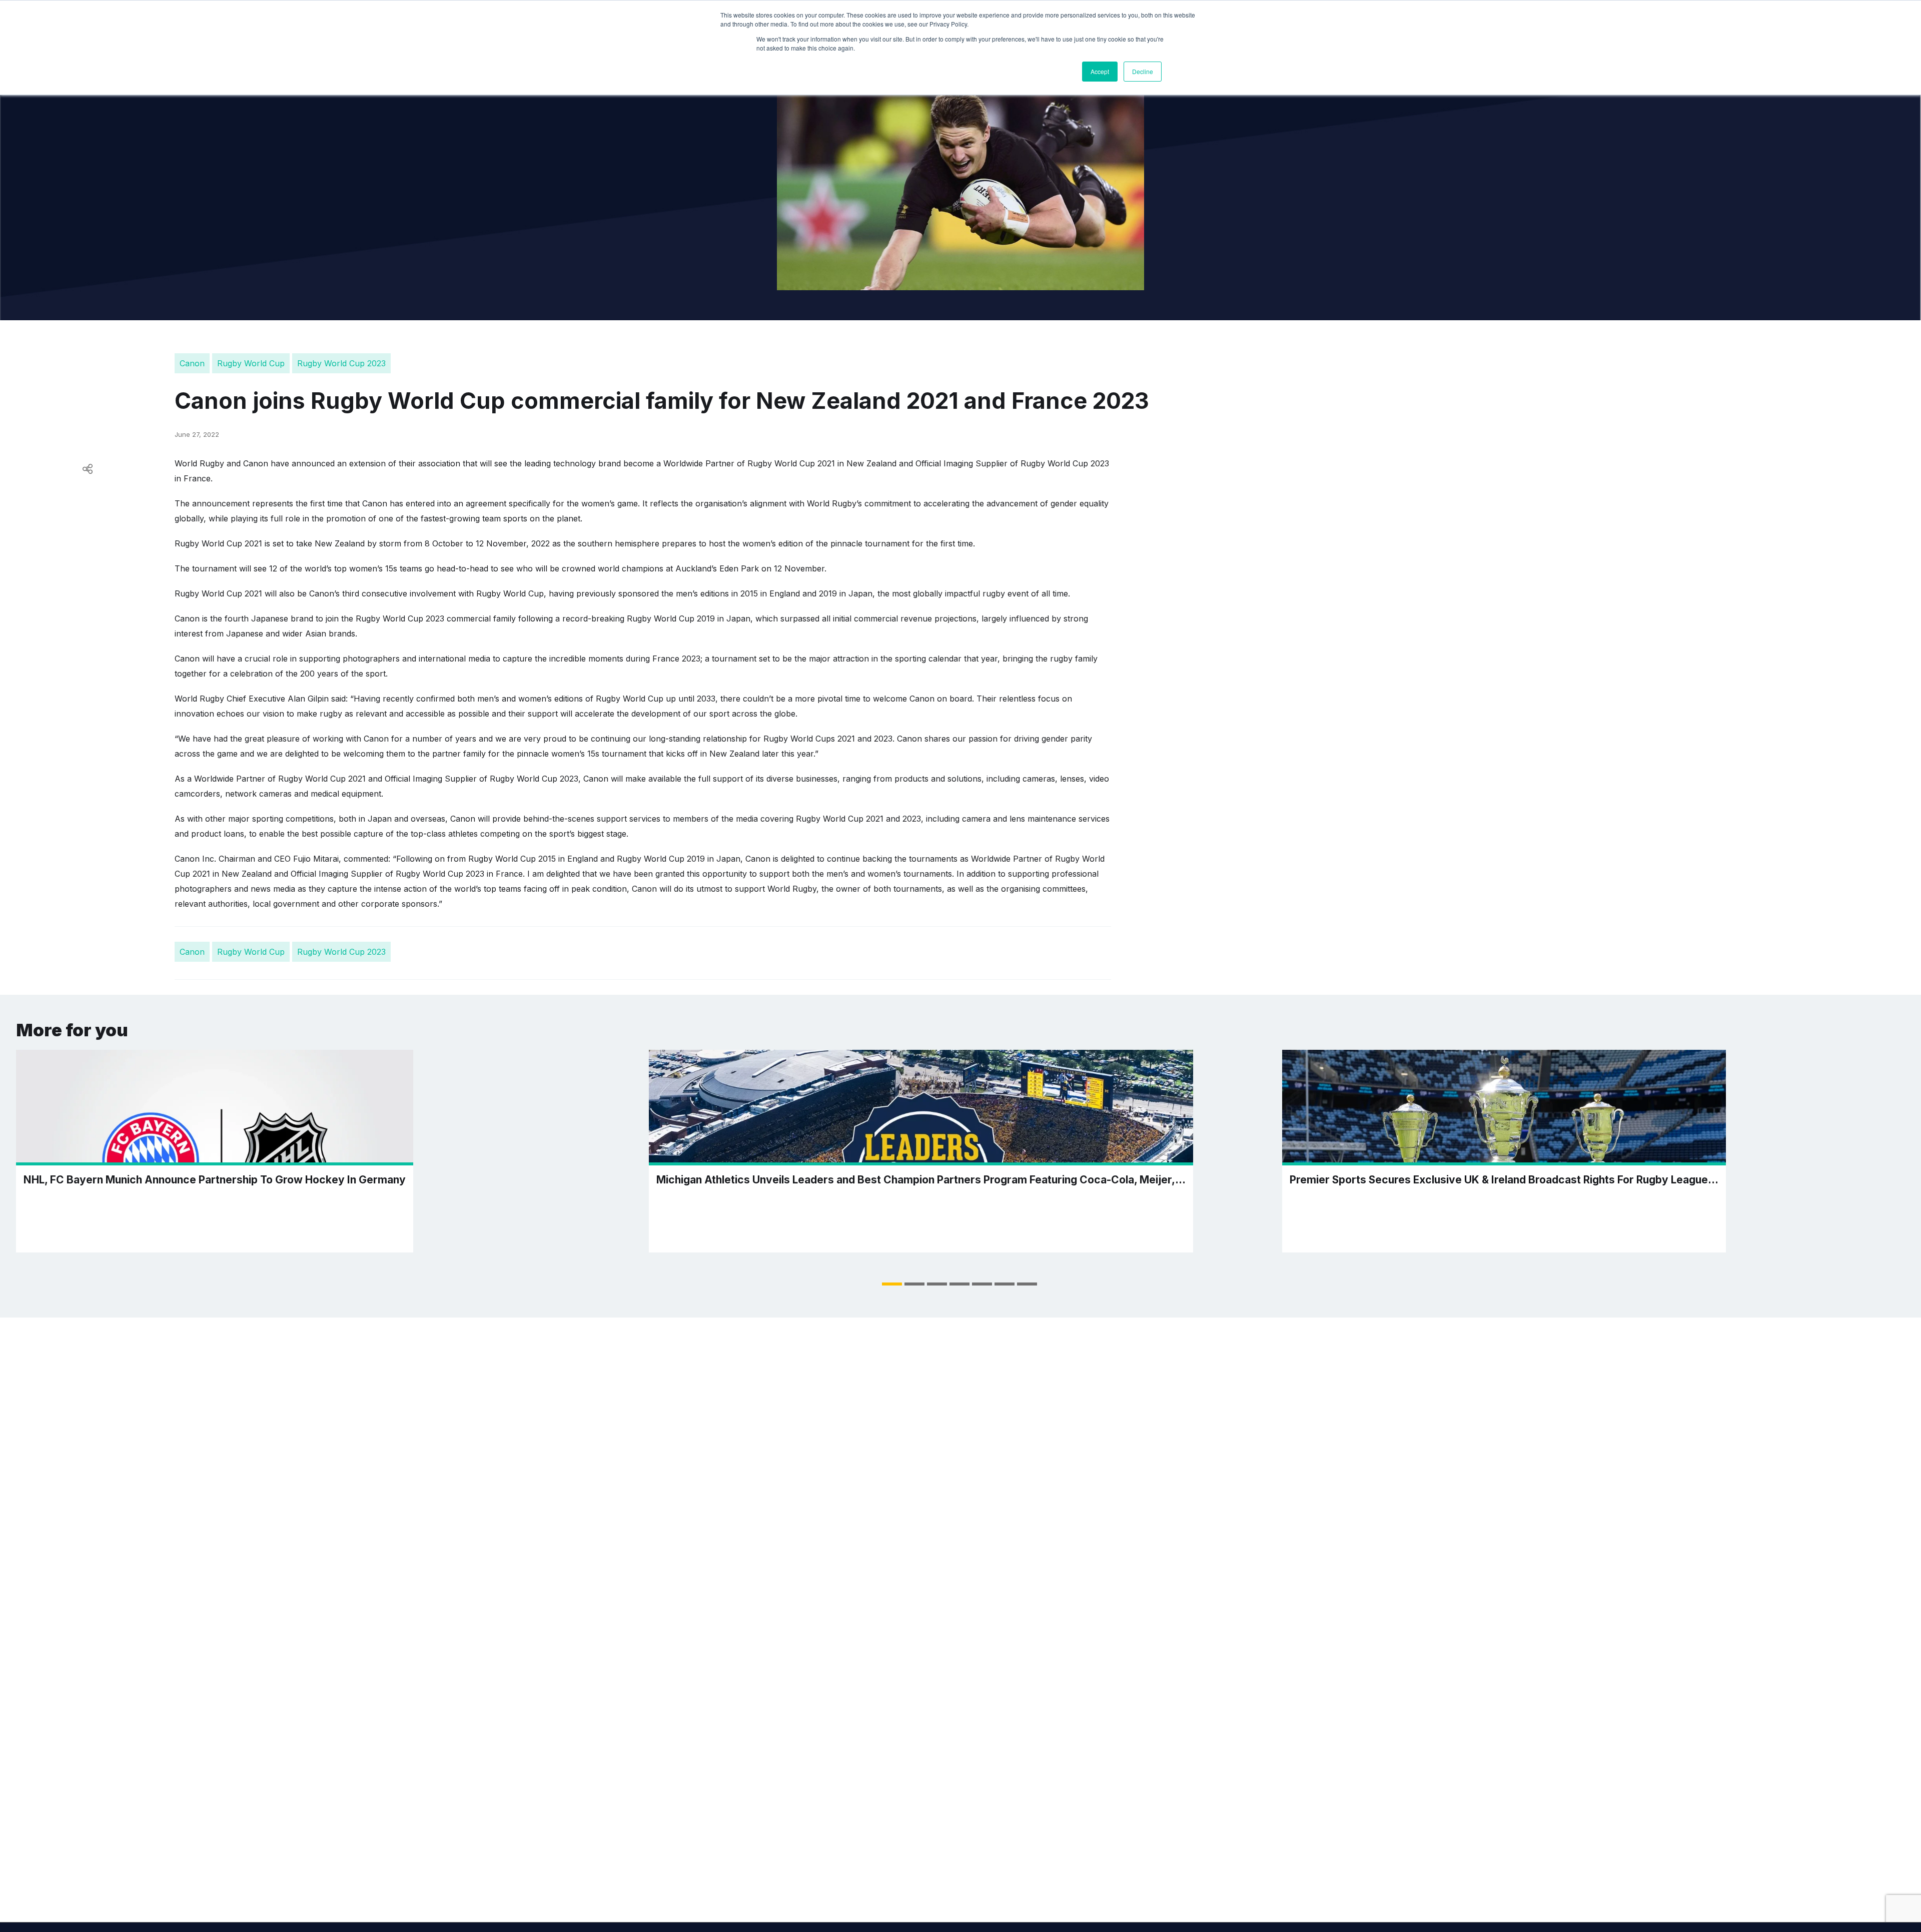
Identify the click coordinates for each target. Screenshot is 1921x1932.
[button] (892, 1284)
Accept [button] (1100, 71)
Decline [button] (1143, 71)
